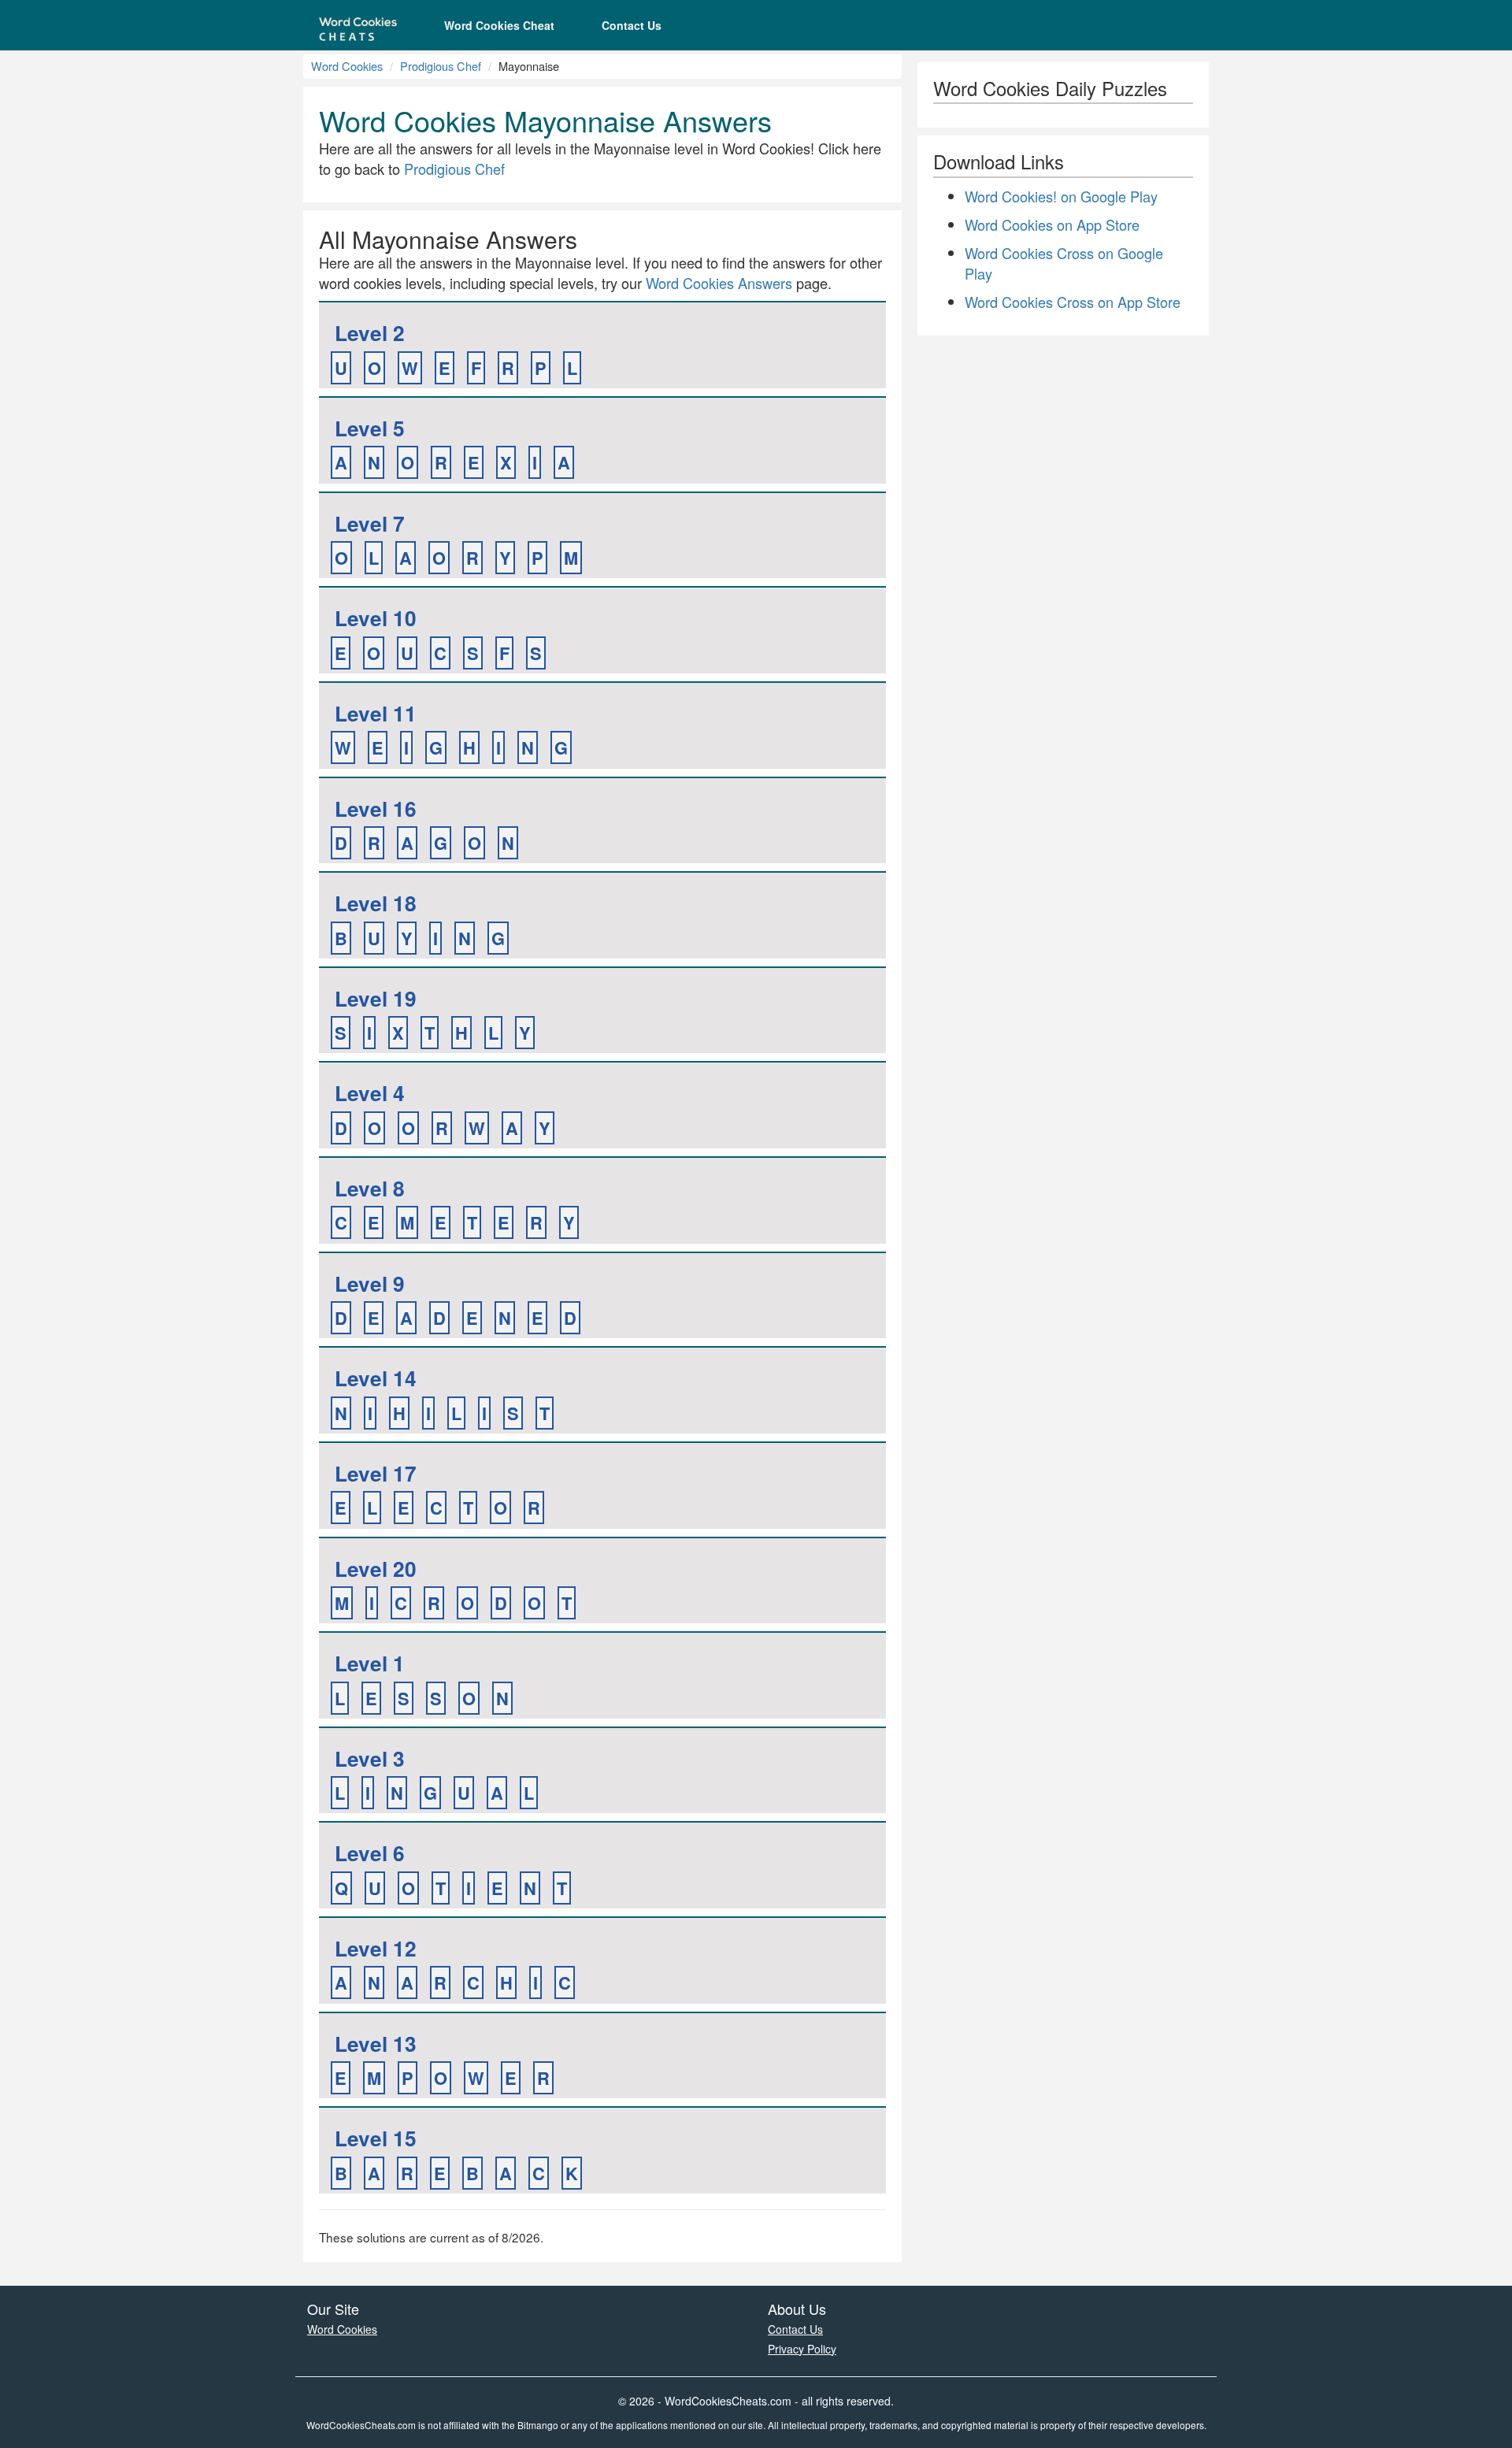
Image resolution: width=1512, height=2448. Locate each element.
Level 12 (376, 1948)
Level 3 (370, 1758)
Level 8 (370, 1188)
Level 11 (376, 713)
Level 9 (370, 1283)
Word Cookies (347, 66)
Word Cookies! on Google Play (1061, 196)
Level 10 (376, 618)
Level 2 (370, 333)
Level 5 (370, 428)
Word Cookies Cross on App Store (1073, 302)
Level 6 (370, 1853)
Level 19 (376, 998)
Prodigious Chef (441, 66)
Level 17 (376, 1473)
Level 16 (376, 809)
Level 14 (376, 1378)
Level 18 (376, 903)
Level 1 (370, 1663)
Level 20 (376, 1569)
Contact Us (632, 25)
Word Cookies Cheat (499, 25)
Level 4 (370, 1093)
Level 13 (376, 2044)
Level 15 (376, 2138)
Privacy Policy (802, 2349)
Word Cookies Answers (719, 283)
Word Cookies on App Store (1052, 224)
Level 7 (370, 523)
